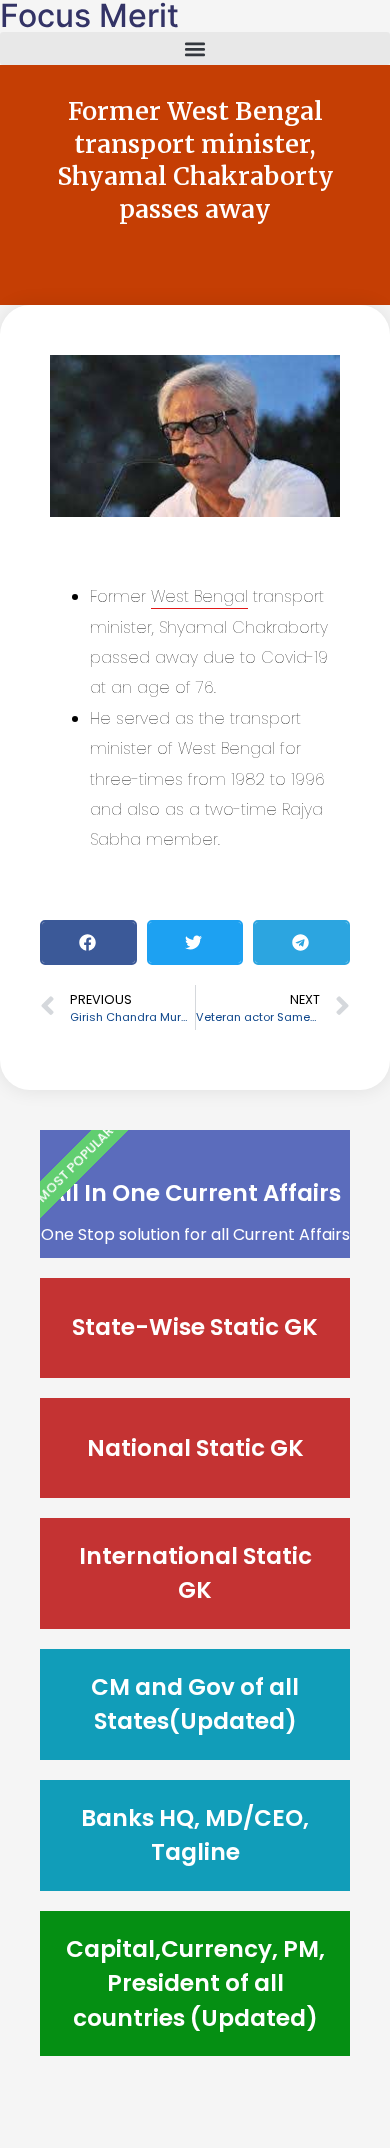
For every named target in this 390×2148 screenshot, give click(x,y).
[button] (195, 48)
